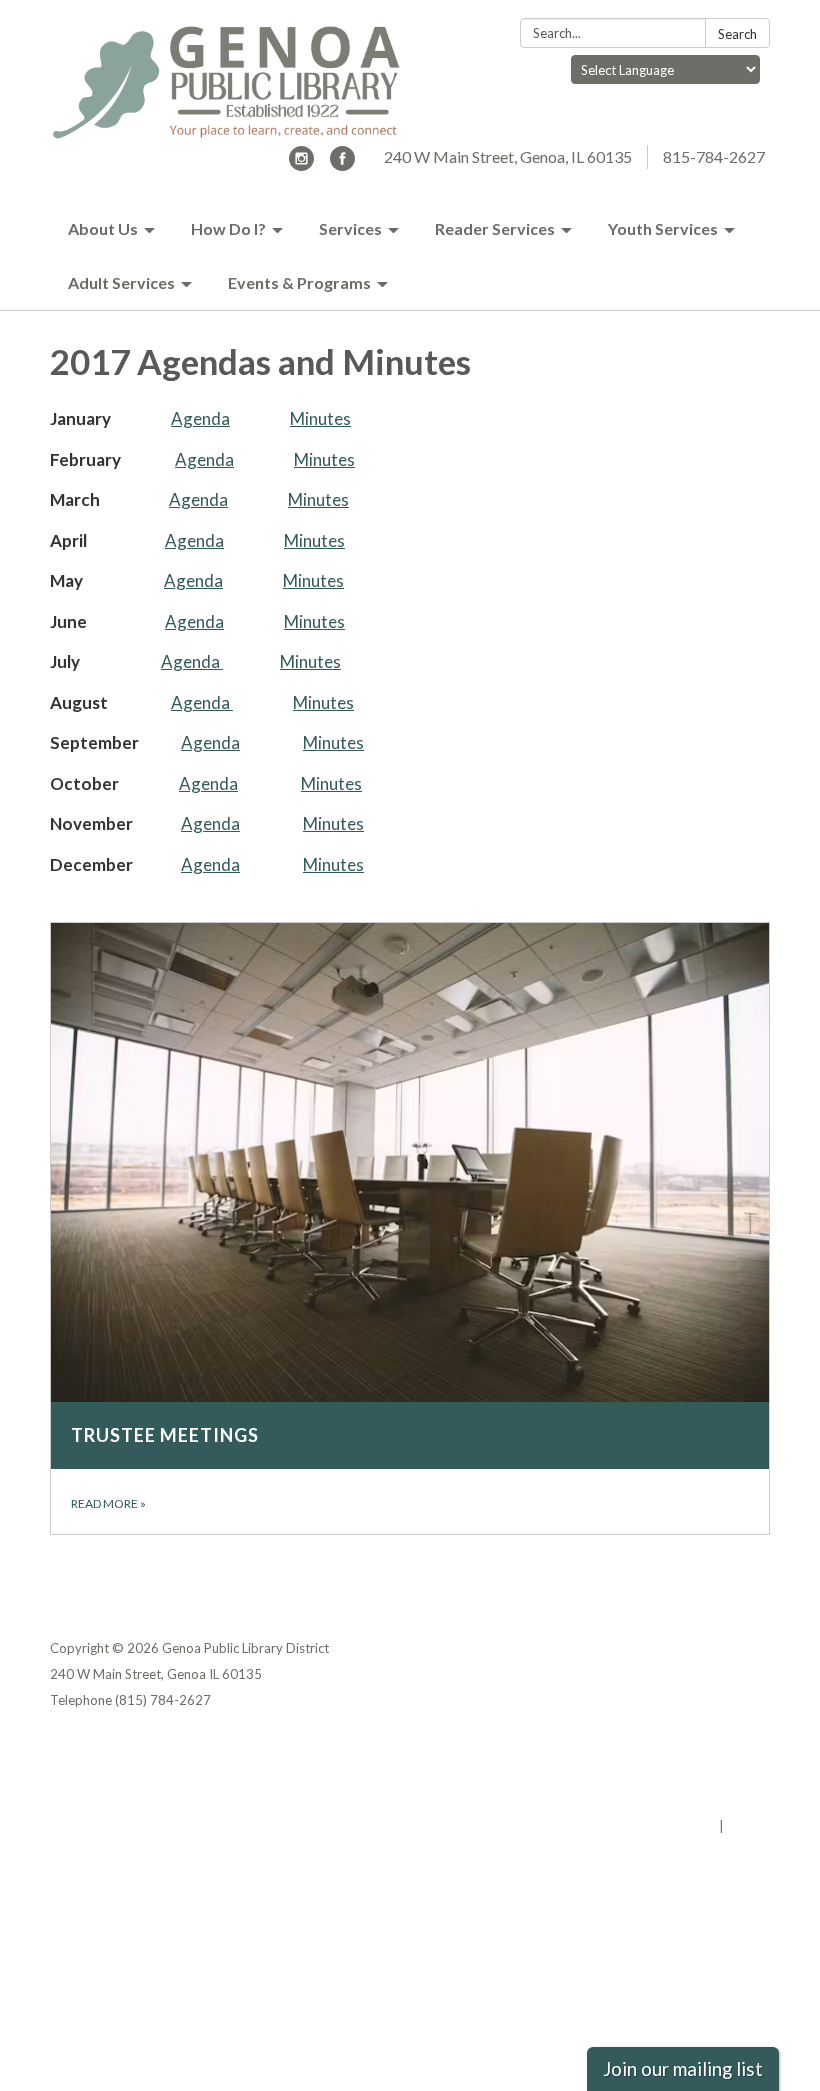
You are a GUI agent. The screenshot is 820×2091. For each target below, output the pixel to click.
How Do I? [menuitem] (228, 228)
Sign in (748, 1826)
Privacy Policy (726, 1748)
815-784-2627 (714, 156)
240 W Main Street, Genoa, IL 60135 (508, 156)
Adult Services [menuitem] (121, 282)
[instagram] (301, 164)
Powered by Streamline (642, 1826)
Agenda (200, 418)
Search (737, 34)
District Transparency (700, 1774)
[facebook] (342, 164)
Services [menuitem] (350, 228)
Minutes (320, 418)
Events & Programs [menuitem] (299, 282)
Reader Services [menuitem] (495, 228)
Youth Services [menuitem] (663, 228)
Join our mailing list (683, 2069)
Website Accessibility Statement (664, 1800)
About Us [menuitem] (103, 228)
